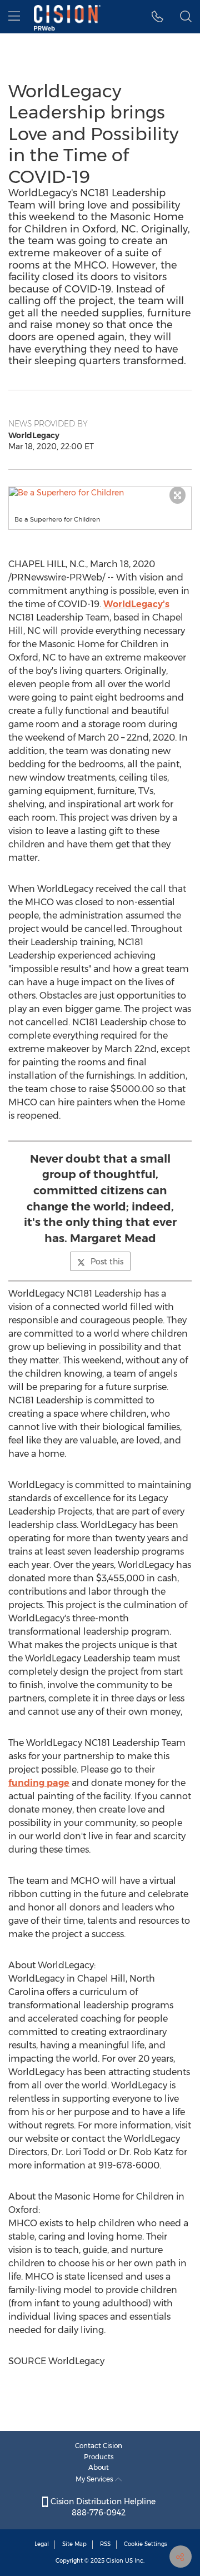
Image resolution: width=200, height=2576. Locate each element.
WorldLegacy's (136, 604)
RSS (105, 2544)
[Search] (186, 17)
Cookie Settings (146, 2544)
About (99, 2467)
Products (99, 2457)
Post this (107, 1262)
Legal (42, 2544)
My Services (95, 2479)
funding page (39, 1783)
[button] (100, 493)
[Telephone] (157, 17)
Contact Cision (99, 2446)
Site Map (74, 2544)
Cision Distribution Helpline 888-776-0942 (102, 2507)
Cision (115, 2561)
